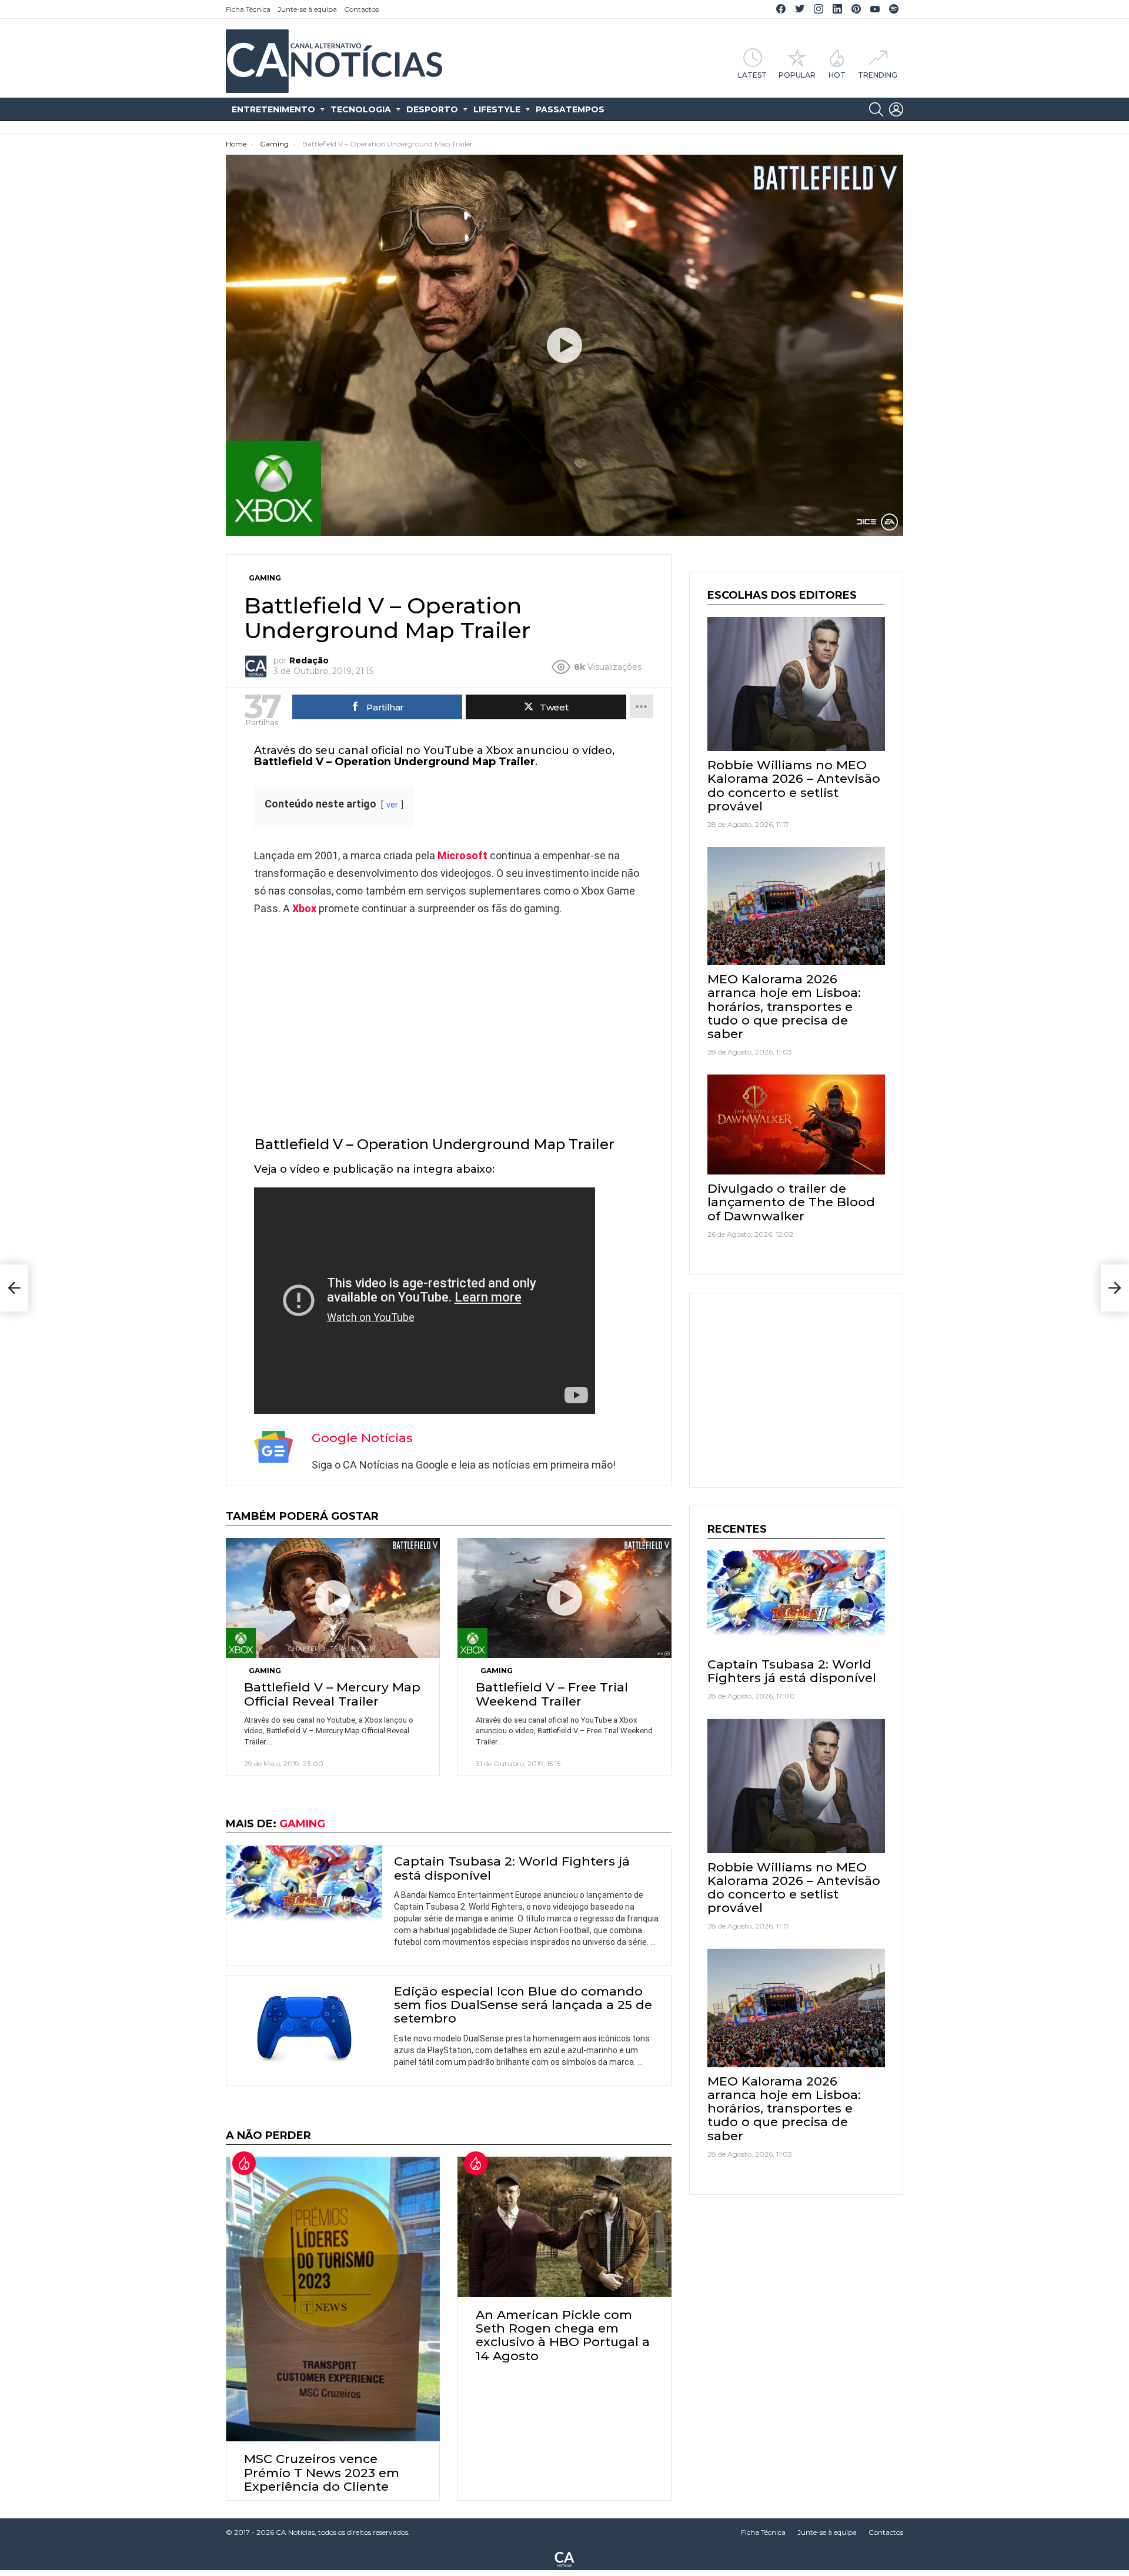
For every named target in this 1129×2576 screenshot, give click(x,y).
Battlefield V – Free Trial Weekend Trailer (552, 1694)
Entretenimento (273, 109)
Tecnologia (361, 109)
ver (392, 805)
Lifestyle (497, 109)
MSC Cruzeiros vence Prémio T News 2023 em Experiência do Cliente (322, 2472)
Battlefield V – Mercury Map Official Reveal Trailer (332, 1694)
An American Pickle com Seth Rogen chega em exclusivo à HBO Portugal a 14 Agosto (563, 2335)
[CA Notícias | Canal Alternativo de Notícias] (564, 2558)
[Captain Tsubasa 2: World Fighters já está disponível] (304, 1889)
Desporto (432, 109)
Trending (878, 75)
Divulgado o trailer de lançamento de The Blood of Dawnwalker (791, 1202)
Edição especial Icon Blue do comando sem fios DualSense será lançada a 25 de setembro (523, 2005)
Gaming (265, 1671)
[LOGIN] (896, 109)
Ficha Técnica (248, 9)
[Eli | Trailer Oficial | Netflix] (14, 1288)
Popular (797, 75)
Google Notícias (362, 1438)
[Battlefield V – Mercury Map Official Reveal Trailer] (333, 1598)
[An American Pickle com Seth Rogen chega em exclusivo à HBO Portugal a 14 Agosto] (564, 2227)
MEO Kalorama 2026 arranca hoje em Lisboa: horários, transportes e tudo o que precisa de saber (784, 1006)
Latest (752, 75)
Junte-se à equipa (307, 9)
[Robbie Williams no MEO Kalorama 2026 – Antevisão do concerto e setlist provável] (796, 684)
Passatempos (570, 109)
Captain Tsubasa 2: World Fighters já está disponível (512, 1868)
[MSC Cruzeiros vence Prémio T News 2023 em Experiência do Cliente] (333, 2299)
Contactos (361, 9)
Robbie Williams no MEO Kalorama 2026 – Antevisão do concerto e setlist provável (794, 785)
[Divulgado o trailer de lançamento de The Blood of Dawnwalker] (796, 1125)
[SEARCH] (876, 109)
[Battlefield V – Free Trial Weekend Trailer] (564, 1598)
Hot (837, 75)
